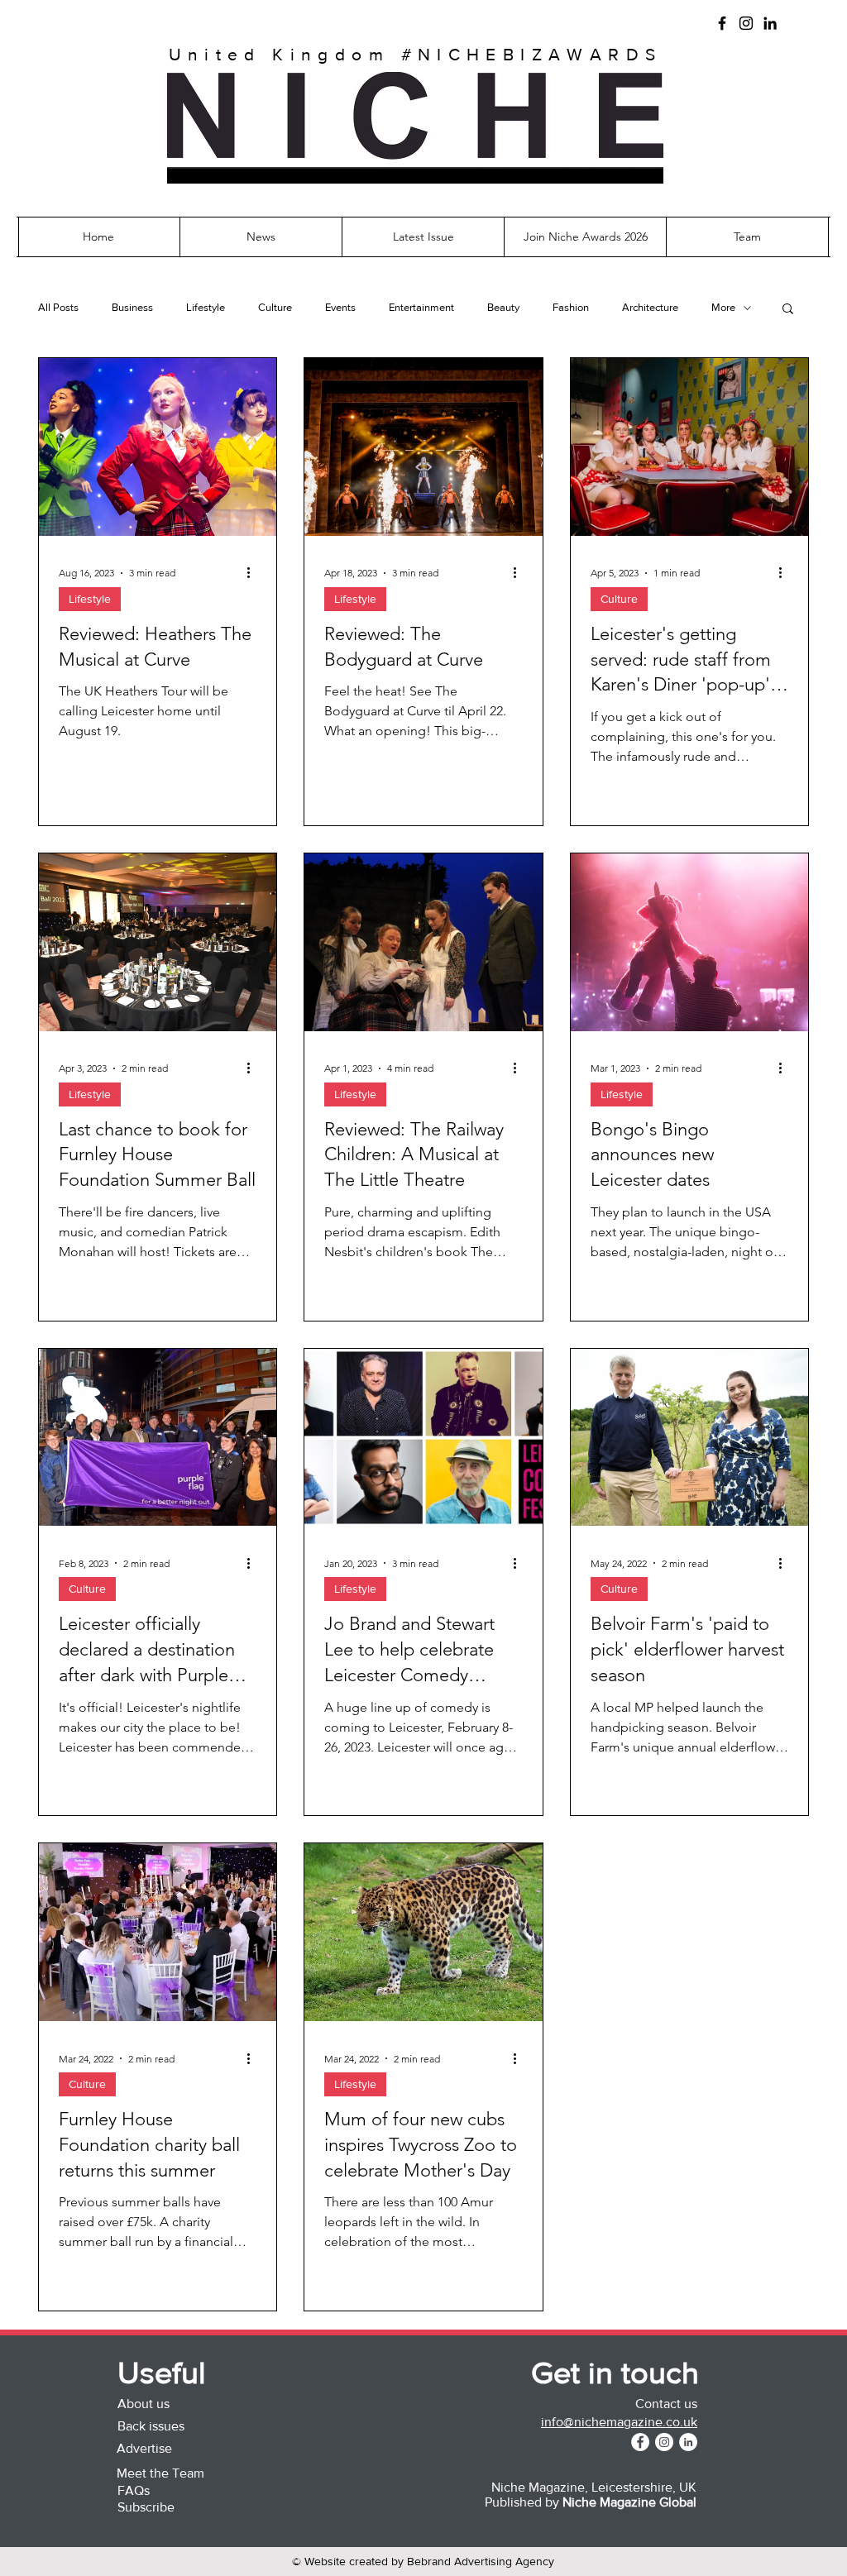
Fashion (571, 307)
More (723, 307)
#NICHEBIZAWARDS (532, 54)
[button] (415, 176)
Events (340, 307)
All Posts (58, 307)
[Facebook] (722, 23)
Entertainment (421, 307)
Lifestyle (206, 307)
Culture (275, 307)
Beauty (503, 307)
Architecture (650, 307)
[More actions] (254, 573)
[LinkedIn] (770, 23)
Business (132, 307)
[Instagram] (746, 23)
